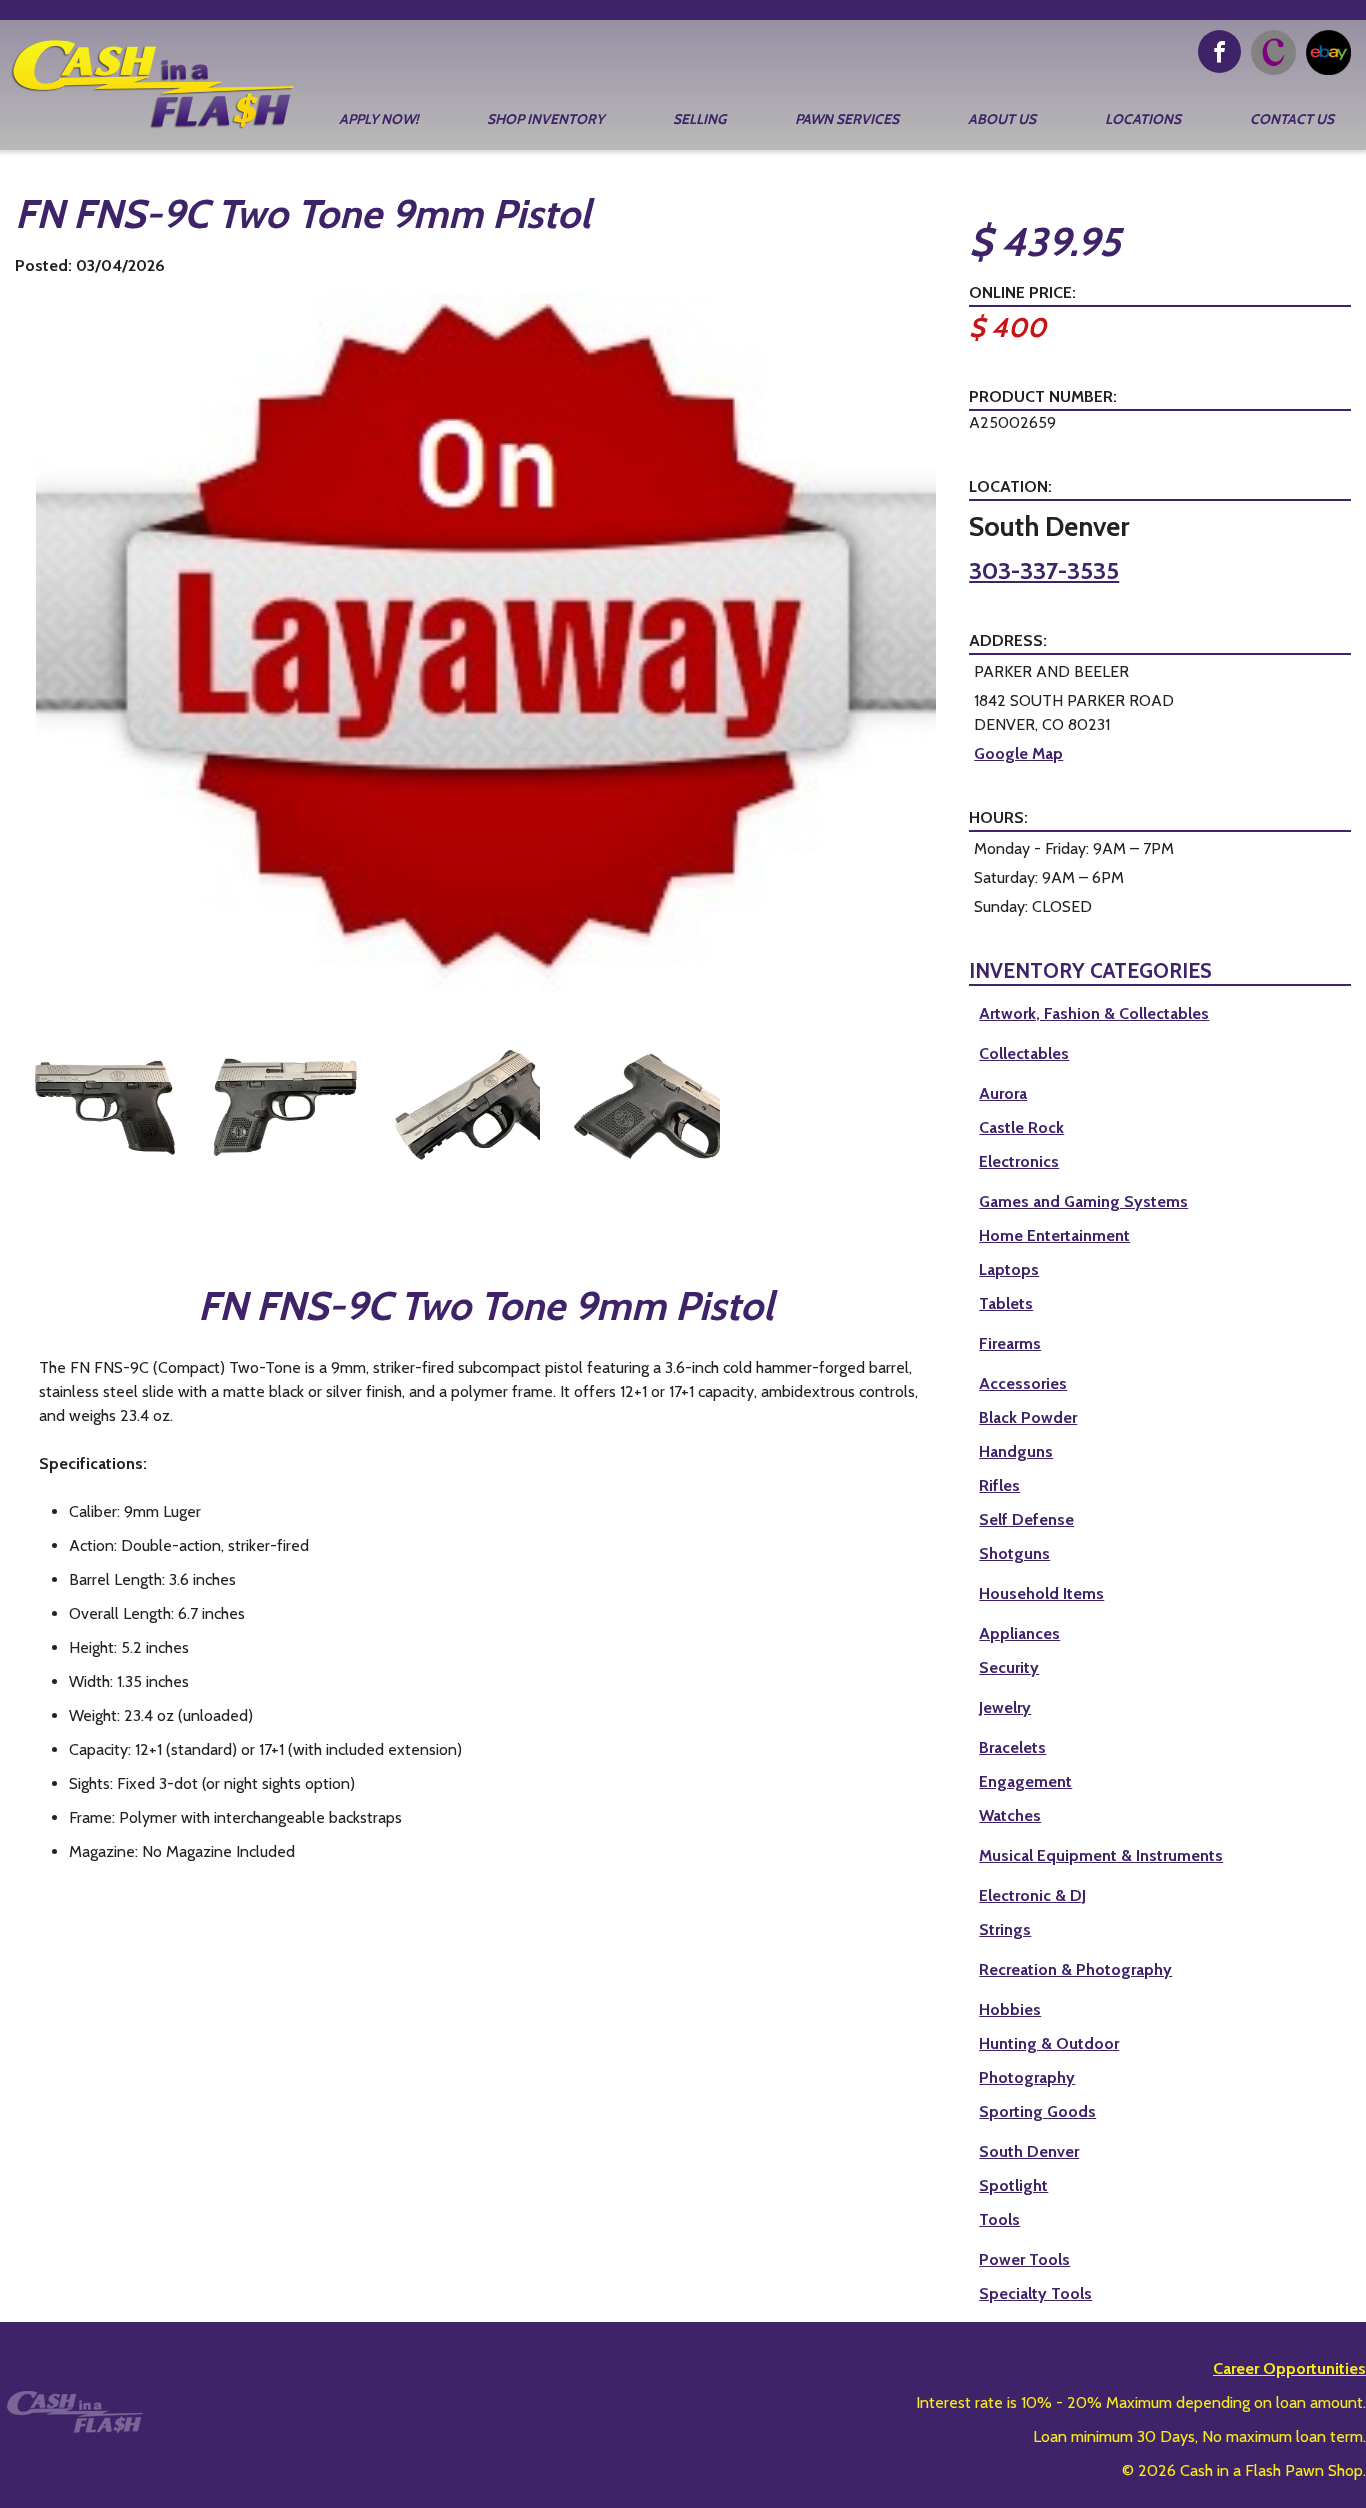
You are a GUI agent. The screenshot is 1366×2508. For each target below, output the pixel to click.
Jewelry (1005, 1707)
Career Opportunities (1289, 2368)
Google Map (1018, 753)
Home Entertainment (1054, 1235)
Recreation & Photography (1075, 1969)
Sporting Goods (1037, 2111)
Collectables (1024, 1053)
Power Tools (1024, 2259)
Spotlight (1013, 2185)
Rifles (999, 1485)
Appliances (1019, 1633)
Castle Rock (1021, 1127)
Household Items (1041, 1593)
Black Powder (1028, 1417)
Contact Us (1292, 119)
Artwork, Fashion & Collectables (1094, 1013)
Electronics (1019, 1161)
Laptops (1009, 1269)
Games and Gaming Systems (1083, 1201)
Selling (699, 119)
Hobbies (1010, 2009)
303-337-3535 (1044, 570)
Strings (1005, 1929)
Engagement (1025, 1781)
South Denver (1029, 2151)
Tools (999, 2219)
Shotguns (1014, 1553)
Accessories (1023, 1383)
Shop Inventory (545, 119)
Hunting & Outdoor (1049, 2043)
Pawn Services (847, 119)
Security (1009, 1667)
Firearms (1010, 1343)
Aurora (1003, 1093)
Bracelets (1012, 1747)
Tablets (1006, 1303)
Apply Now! (378, 119)
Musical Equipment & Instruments (1101, 1855)
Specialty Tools (1035, 2293)
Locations (1143, 119)
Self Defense (1026, 1519)
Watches (1010, 1815)
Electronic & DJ (1032, 1895)
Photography (1027, 2077)
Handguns (1016, 1451)
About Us (1002, 119)
